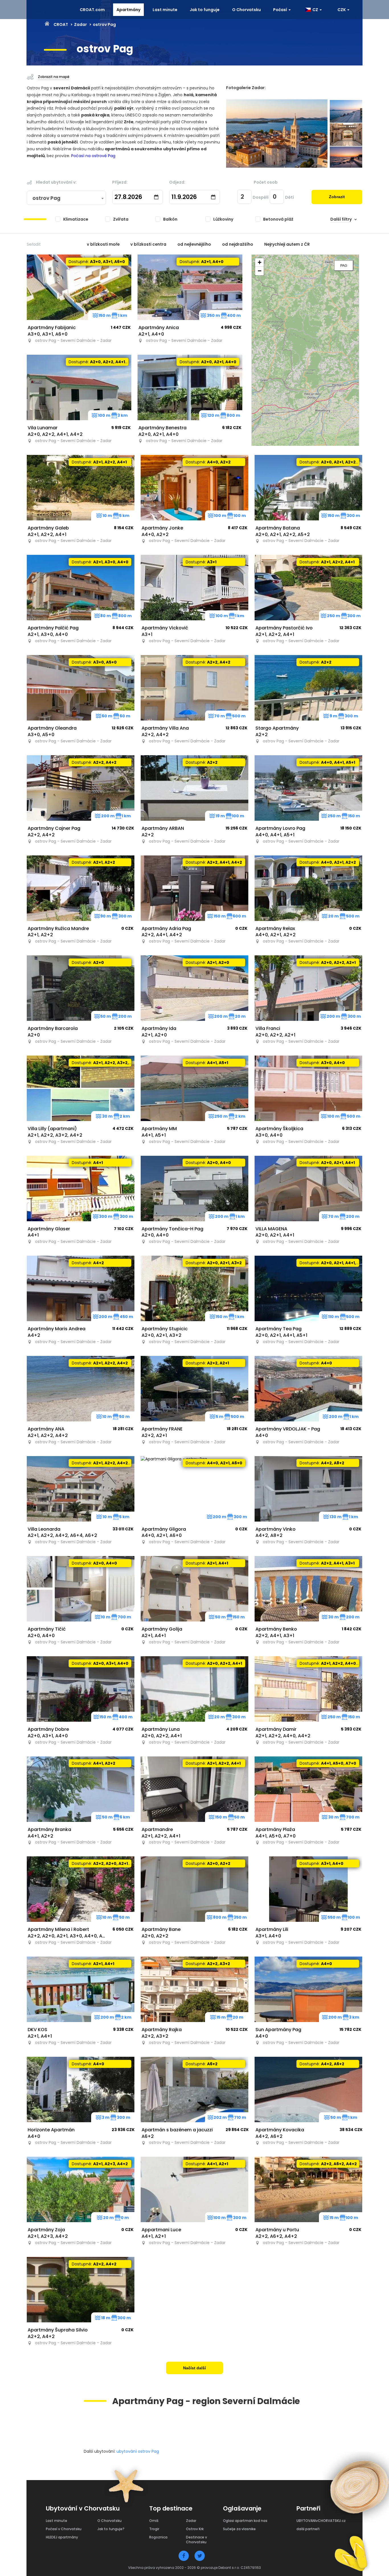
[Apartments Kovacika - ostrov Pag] (308, 2089)
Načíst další (195, 2368)
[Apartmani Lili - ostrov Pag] (308, 1889)
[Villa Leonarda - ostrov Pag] (81, 1489)
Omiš (154, 2521)
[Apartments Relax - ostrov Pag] (308, 888)
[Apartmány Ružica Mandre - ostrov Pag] (81, 888)
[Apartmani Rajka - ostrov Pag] (195, 1989)
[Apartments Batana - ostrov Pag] (308, 488)
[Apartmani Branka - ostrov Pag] (81, 1789)
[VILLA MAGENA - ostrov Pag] (308, 1189)
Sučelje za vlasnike (239, 2529)
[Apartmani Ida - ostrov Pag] (195, 988)
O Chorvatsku (246, 10)
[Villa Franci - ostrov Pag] (308, 988)
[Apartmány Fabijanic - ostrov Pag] (79, 287)
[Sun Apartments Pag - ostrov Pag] (308, 1989)
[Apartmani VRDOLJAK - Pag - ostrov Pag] (308, 1389)
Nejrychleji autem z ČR (287, 244)
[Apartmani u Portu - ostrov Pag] (308, 2189)
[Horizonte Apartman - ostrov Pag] (81, 2089)
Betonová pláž (278, 219)
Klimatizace (76, 219)
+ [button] (260, 262)
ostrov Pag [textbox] (46, 198)
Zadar (80, 24)
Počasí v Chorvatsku (64, 2529)
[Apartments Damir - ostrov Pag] (308, 1689)
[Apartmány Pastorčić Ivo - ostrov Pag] (308, 588)
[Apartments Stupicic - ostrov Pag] (195, 1288)
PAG (344, 266)
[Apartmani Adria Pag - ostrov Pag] (195, 888)
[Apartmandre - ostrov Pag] (195, 1789)
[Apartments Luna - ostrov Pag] (195, 1689)
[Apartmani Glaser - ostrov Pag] (81, 1189)
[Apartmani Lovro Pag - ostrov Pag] (308, 788)
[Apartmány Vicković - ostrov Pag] (195, 588)
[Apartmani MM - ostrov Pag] (195, 1088)
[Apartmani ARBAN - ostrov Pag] (195, 788)
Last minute (165, 10)
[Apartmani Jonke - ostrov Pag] (195, 488)
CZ (315, 10)
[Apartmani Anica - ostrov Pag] (190, 287)
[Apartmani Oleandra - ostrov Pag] (81, 688)
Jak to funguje (205, 10)
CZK (342, 10)
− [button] (260, 271)
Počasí (281, 10)
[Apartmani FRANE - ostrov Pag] (195, 1389)
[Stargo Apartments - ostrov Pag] (308, 688)
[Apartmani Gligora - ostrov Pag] (195, 1489)
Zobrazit (337, 197)
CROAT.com (92, 10)
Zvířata (121, 219)
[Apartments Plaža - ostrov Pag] (308, 1789)
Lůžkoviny (223, 219)
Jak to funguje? (111, 2529)
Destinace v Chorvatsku (196, 2540)
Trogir (154, 2529)
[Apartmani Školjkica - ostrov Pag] (308, 1088)
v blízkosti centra (148, 244)
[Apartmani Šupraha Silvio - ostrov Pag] (81, 2290)
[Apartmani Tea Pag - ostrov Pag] (308, 1288)
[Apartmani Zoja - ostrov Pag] (81, 2189)
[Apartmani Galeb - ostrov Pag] (81, 488)
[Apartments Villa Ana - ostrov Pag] (195, 688)
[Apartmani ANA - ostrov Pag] (81, 1389)
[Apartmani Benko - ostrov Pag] (308, 1589)
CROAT (61, 24)
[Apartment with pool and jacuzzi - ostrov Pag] (195, 2089)
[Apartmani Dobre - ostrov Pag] (81, 1689)
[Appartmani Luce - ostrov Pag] (195, 2189)
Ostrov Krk (195, 2529)
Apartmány (128, 10)
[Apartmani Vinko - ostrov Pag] (308, 1489)
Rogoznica (158, 2537)
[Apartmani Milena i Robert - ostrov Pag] (81, 1889)
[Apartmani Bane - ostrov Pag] (195, 1889)
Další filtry (341, 219)
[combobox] (66, 198)
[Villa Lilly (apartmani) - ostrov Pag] (81, 1088)
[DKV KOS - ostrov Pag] (81, 1989)
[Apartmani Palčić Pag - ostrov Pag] (81, 588)
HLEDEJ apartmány (62, 2537)
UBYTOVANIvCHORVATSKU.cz (321, 2521)
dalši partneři (308, 2529)
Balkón (170, 219)
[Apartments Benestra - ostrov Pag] (190, 387)
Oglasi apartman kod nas (245, 2521)
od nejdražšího (238, 244)
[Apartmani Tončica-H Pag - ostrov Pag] (195, 1189)
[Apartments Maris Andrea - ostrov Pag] (81, 1288)
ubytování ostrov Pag (138, 2451)
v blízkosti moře (103, 244)
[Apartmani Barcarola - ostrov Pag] (81, 988)
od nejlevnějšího (194, 244)
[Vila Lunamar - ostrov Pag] (79, 387)
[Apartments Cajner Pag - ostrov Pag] (81, 788)
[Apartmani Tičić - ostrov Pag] (81, 1589)
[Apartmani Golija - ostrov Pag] (195, 1589)
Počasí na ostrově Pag (93, 156)
